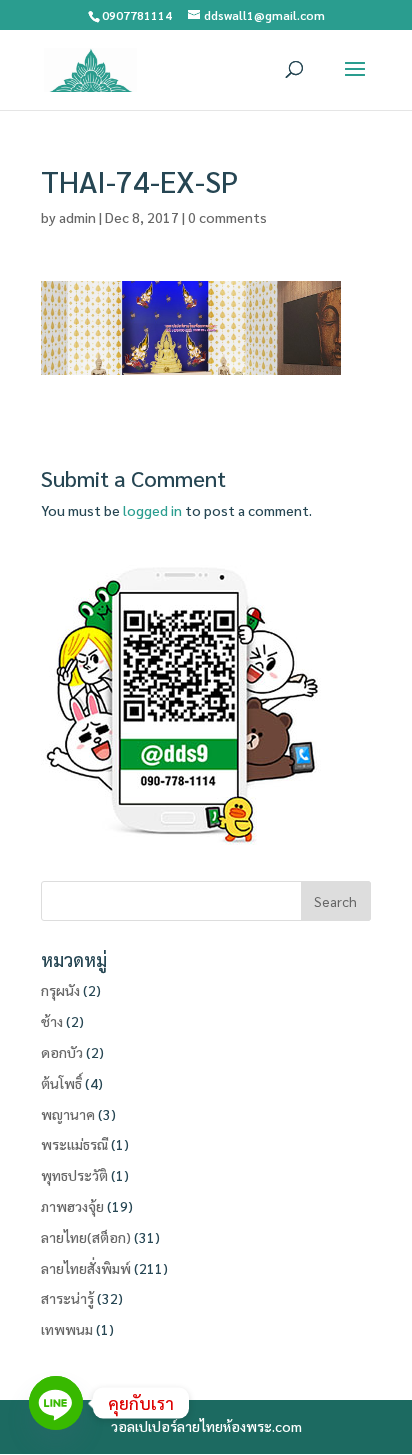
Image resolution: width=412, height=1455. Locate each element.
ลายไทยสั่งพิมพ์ (86, 1268)
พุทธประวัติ (74, 1175)
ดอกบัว (62, 1052)
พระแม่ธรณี (74, 1144)
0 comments (227, 217)
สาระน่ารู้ (67, 1298)
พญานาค (68, 1114)
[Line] (56, 1403)
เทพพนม (67, 1329)
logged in (152, 510)
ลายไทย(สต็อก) (86, 1237)
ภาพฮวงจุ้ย (72, 1206)
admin (77, 217)
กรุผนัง (60, 990)
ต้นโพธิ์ (61, 1083)
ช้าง (52, 1021)
